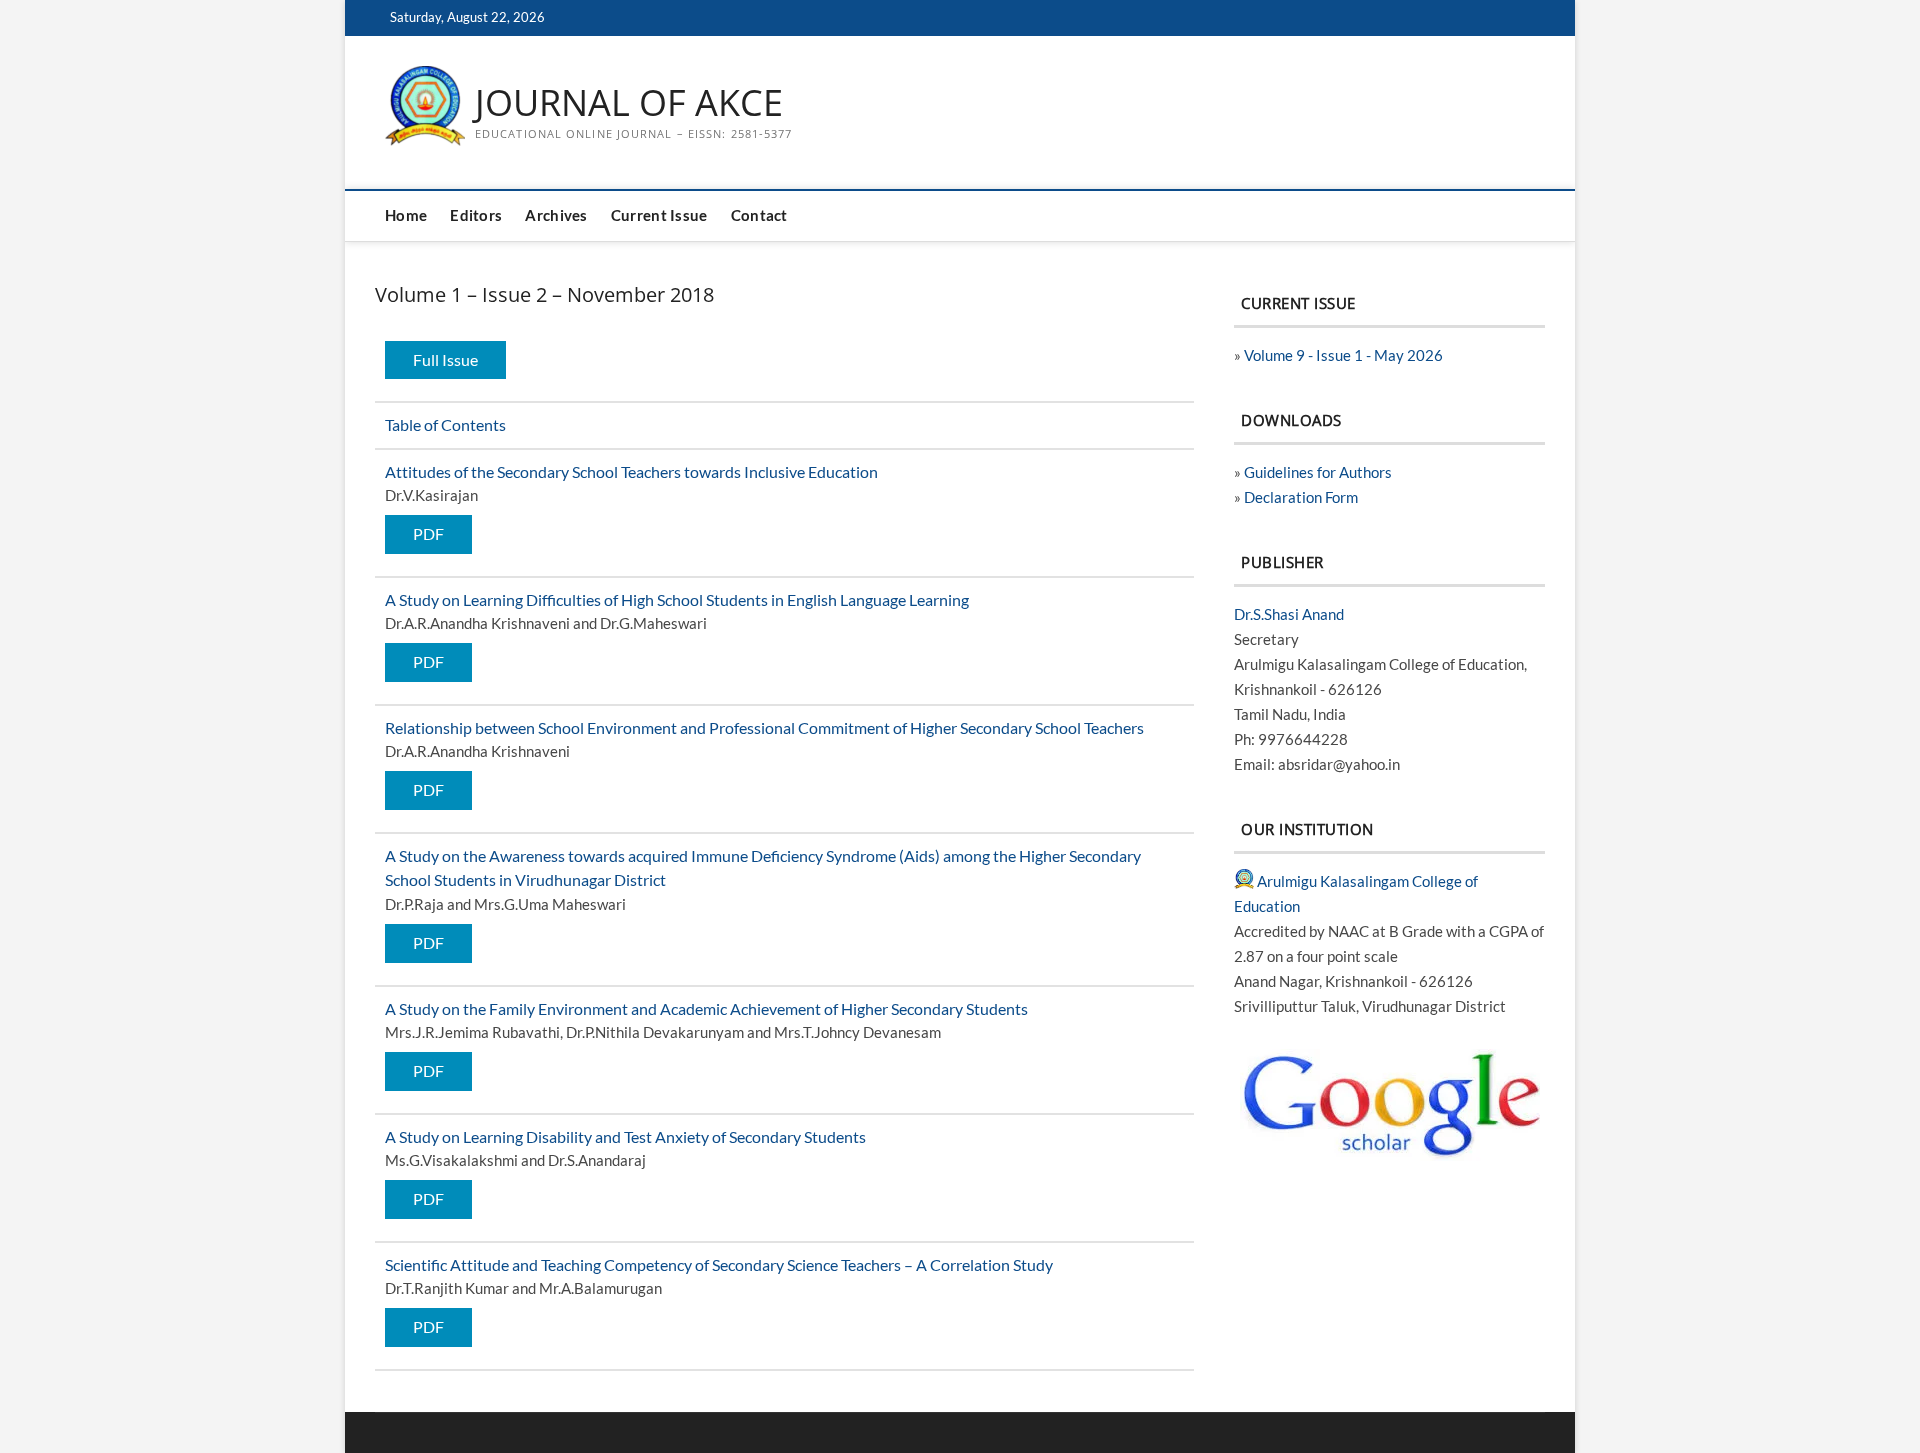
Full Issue (445, 359)
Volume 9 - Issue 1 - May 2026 (1343, 355)
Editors (476, 215)
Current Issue (659, 215)
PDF (428, 533)
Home (406, 215)
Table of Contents (445, 424)
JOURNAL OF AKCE (629, 103)
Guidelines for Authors (1318, 472)
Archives (556, 215)
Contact (759, 215)
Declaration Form (1301, 497)
